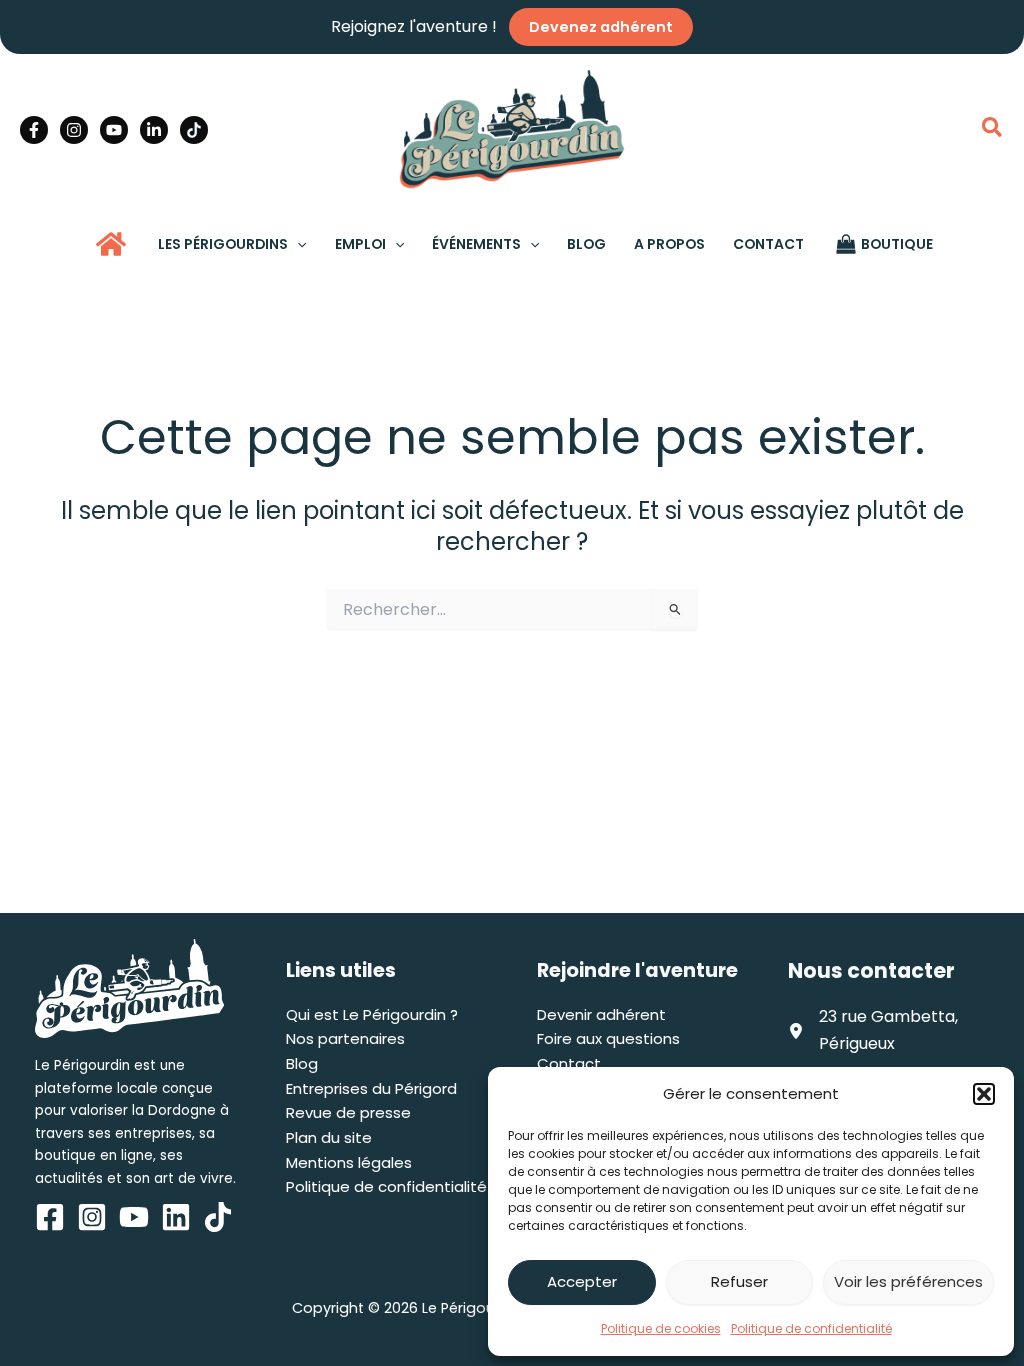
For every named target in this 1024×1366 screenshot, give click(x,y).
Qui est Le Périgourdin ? (372, 1014)
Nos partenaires (345, 1038)
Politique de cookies (661, 1328)
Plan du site (329, 1137)
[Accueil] (111, 244)
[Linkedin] (154, 130)
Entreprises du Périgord (371, 1088)
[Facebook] (34, 130)
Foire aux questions (608, 1038)
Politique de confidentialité (811, 1328)
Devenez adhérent (601, 27)
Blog (302, 1063)
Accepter (582, 1281)
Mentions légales (349, 1162)
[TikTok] (194, 130)
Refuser (739, 1281)
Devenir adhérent (601, 1014)
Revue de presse (348, 1112)
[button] (984, 1094)
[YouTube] (114, 130)
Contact (569, 1063)
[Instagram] (74, 130)
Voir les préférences (908, 1281)
